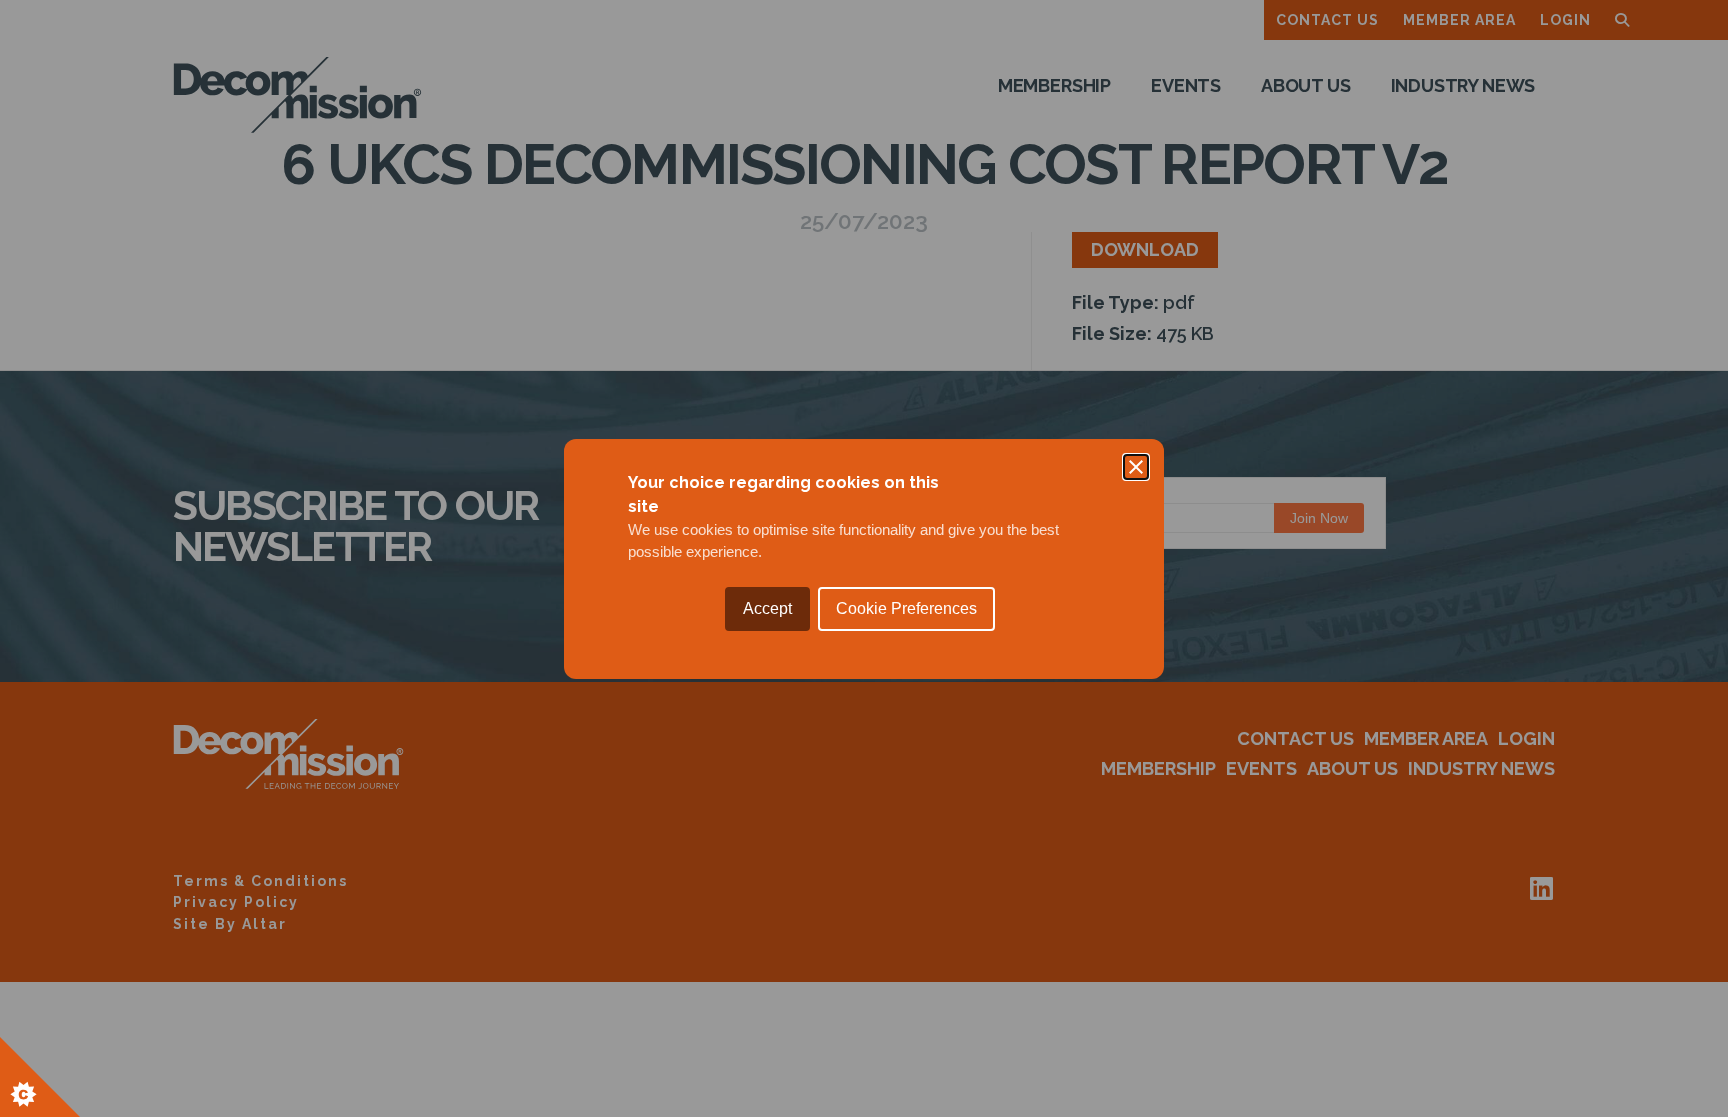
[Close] (1136, 467)
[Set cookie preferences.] (40, 1077)
